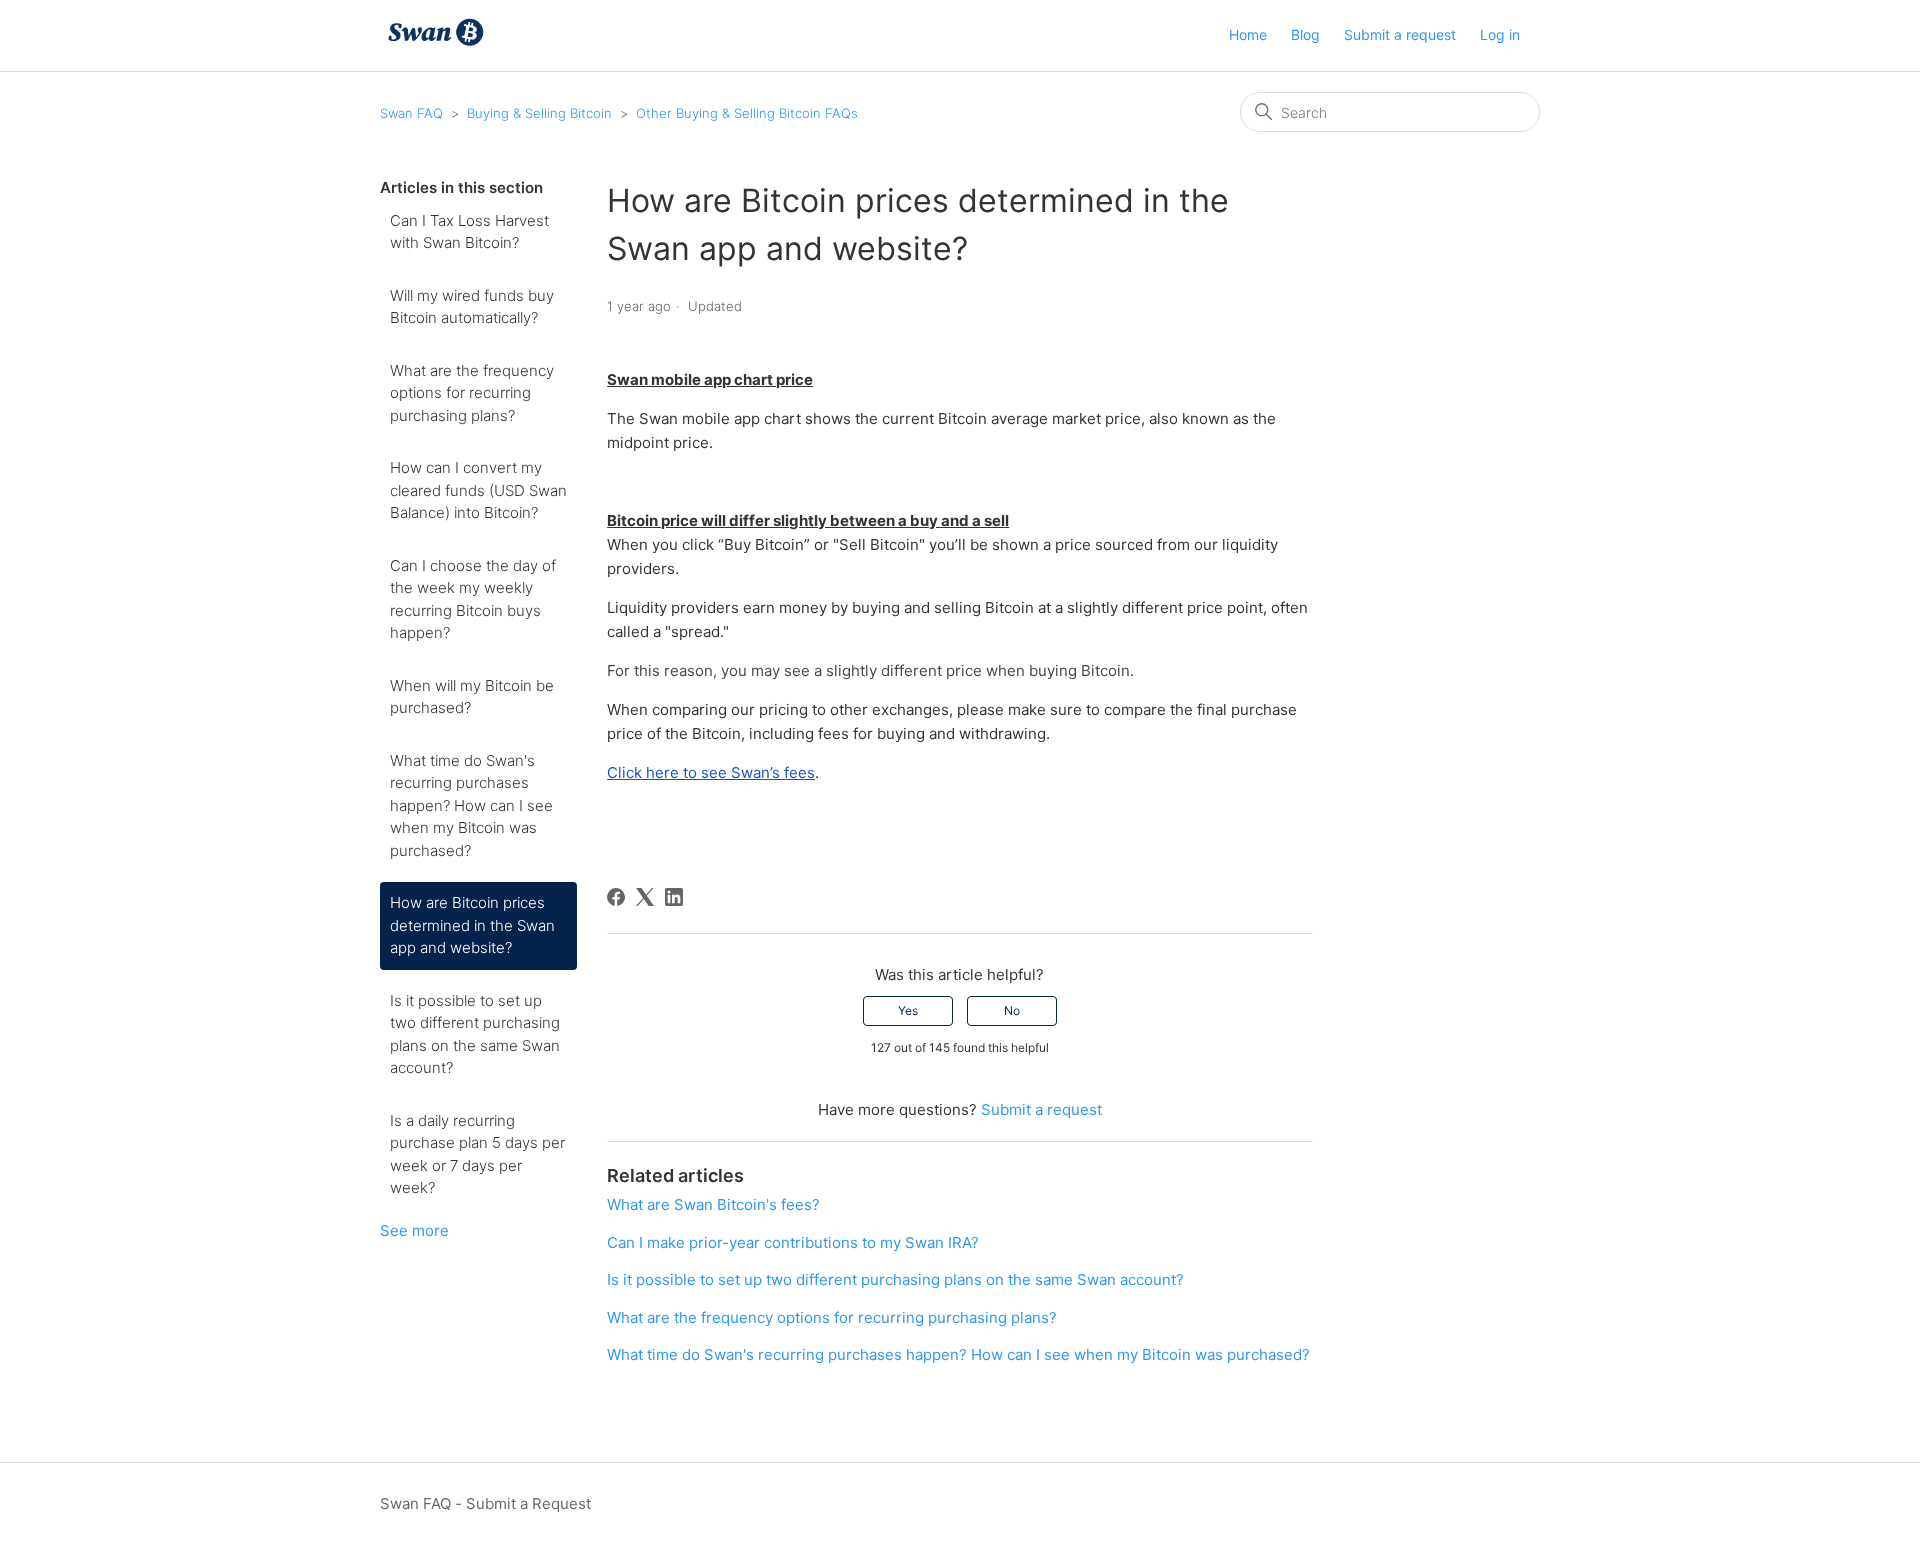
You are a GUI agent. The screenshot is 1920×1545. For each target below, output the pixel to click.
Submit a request (1400, 34)
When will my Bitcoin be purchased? (472, 697)
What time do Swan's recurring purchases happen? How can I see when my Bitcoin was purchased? (471, 805)
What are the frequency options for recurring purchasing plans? (472, 393)
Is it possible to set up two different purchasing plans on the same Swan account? (475, 1034)
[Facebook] (616, 897)
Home (1248, 34)
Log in (1500, 34)
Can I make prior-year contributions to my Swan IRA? (793, 1242)
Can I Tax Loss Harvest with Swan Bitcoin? (469, 232)
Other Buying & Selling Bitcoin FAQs (747, 113)
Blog (1305, 34)
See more (414, 1230)
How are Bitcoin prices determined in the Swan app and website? (472, 925)
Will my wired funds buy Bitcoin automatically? (472, 307)
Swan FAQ (411, 113)
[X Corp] (645, 897)
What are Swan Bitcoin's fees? (713, 1204)
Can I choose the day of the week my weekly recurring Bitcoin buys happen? (473, 599)
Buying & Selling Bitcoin (539, 113)
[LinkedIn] (674, 897)
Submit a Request (528, 1503)
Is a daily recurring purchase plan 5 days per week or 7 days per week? (477, 1154)
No (1012, 1010)
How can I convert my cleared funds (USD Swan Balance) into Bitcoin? (478, 490)
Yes (908, 1010)
